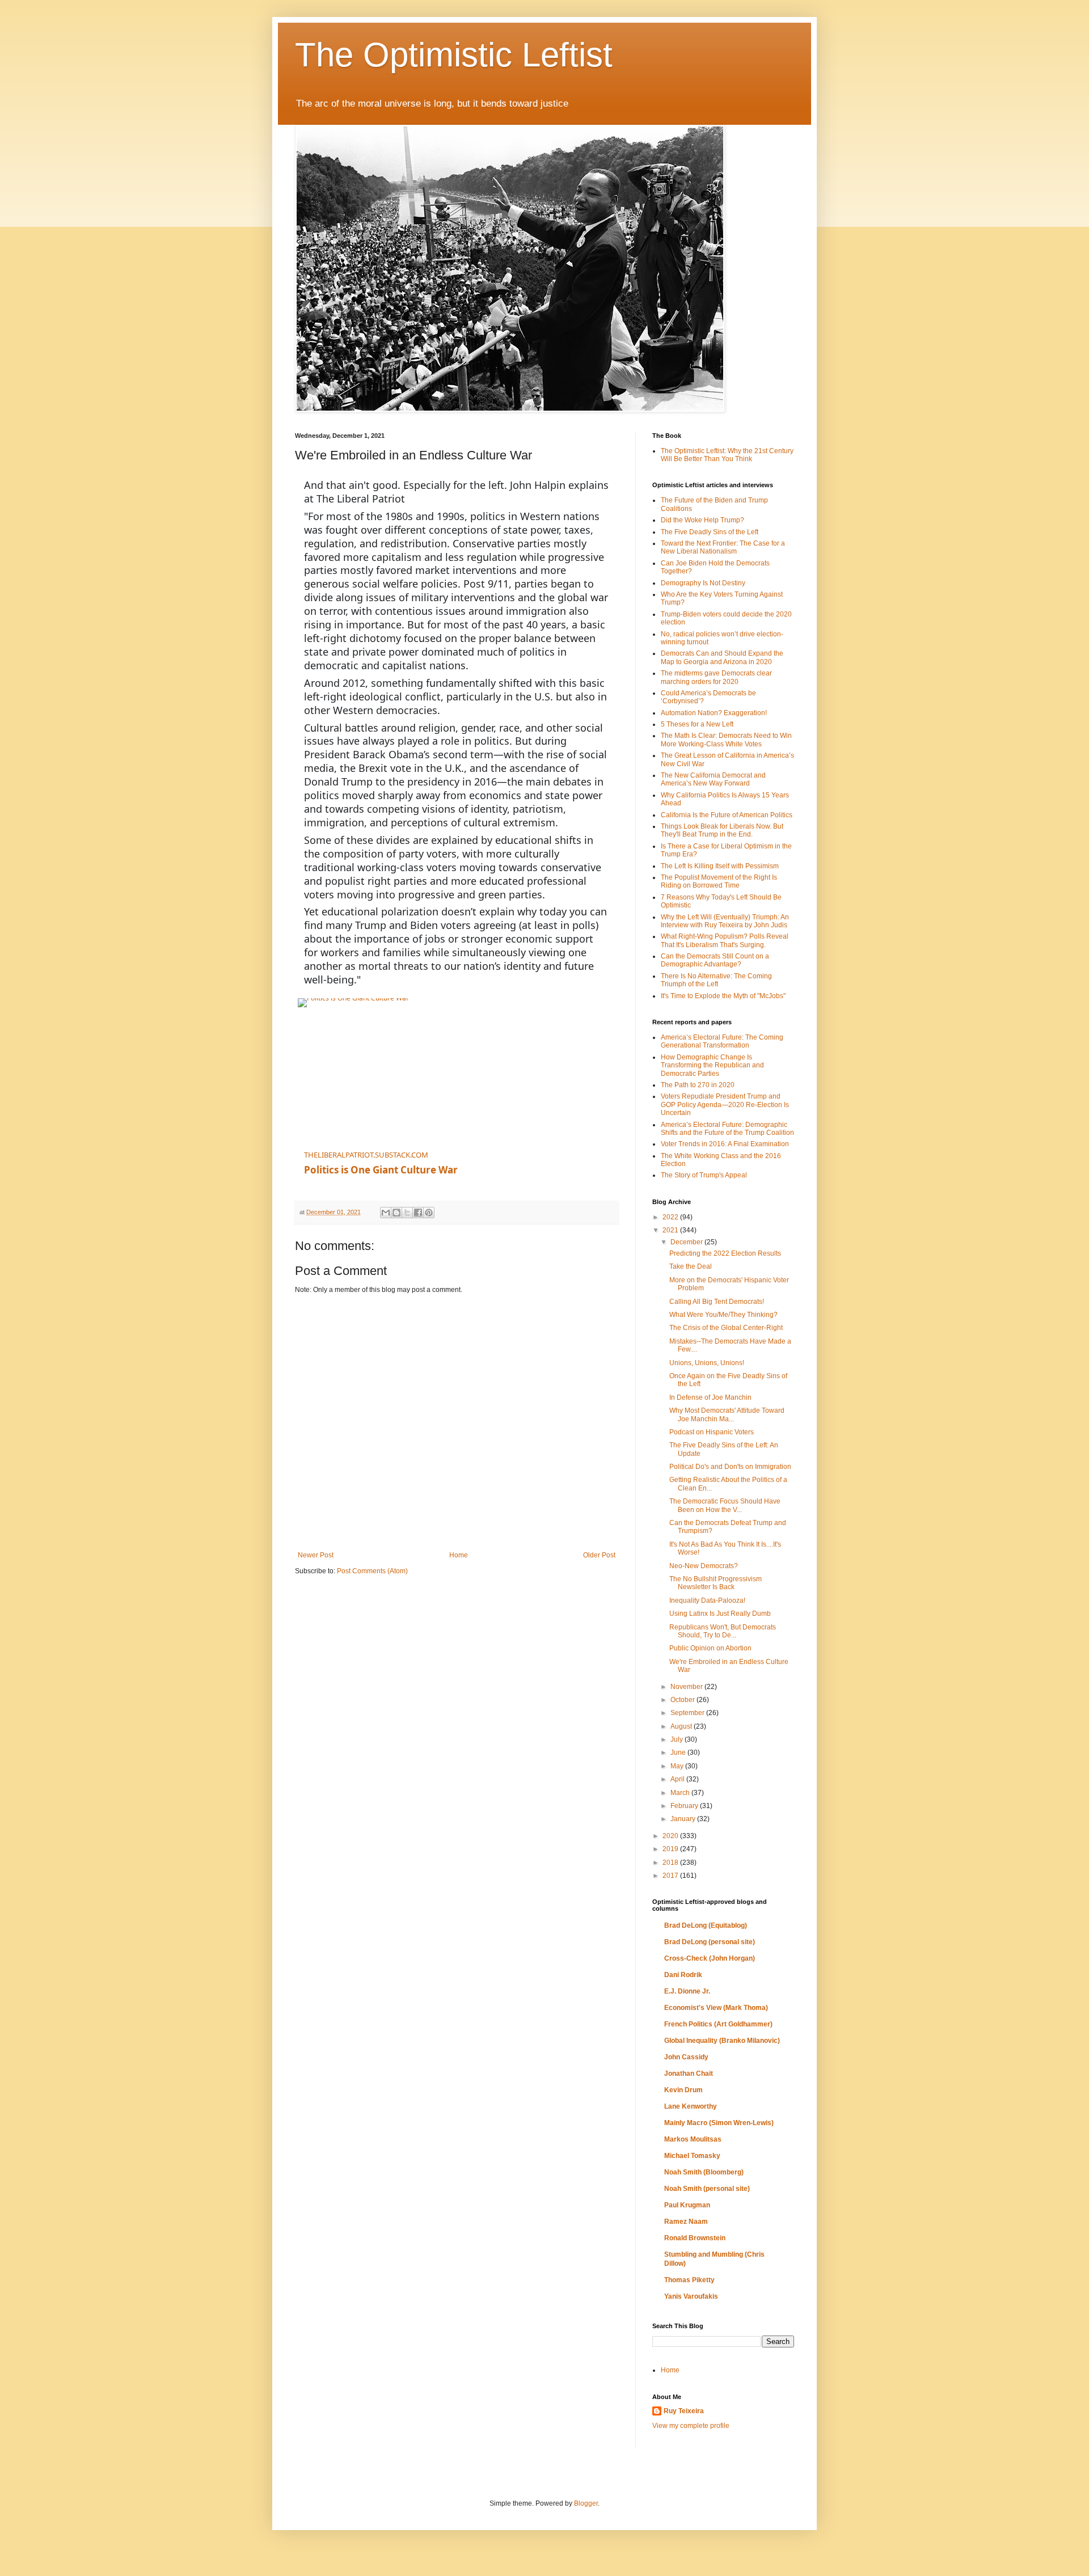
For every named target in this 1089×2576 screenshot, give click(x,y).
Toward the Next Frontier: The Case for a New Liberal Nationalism (723, 547)
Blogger (586, 2503)
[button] (602, 1143)
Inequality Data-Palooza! (707, 1601)
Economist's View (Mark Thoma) (716, 2008)
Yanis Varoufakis (691, 2296)
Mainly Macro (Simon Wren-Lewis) (719, 2123)
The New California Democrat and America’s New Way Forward (713, 779)
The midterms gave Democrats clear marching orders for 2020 (716, 677)
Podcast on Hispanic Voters (712, 1432)
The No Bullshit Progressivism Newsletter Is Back (716, 1583)
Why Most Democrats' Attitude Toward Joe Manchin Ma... (727, 1414)
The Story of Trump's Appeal (704, 1175)
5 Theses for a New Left (697, 724)
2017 (671, 1876)
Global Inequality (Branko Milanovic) (722, 2041)
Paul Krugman (687, 2205)
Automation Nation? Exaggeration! (714, 713)
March (681, 1793)
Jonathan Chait (689, 2074)
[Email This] (386, 1213)
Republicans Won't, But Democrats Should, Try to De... (723, 1631)
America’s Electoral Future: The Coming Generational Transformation (722, 1041)
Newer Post (316, 1555)
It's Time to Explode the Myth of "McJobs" (723, 996)
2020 (671, 1836)
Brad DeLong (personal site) (710, 1942)
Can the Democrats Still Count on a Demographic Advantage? (715, 960)
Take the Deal (691, 1266)
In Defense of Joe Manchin (710, 1397)
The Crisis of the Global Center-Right (726, 1328)
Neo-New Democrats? (704, 1566)
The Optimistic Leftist (454, 55)
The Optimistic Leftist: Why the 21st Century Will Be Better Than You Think (727, 455)
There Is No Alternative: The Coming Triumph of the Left (716, 980)
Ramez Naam (686, 2222)
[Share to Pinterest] (429, 1213)
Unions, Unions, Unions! (707, 1363)
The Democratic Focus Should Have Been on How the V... (725, 1505)
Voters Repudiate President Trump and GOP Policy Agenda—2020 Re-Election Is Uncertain (725, 1105)
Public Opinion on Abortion (710, 1648)
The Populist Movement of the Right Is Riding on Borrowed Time (719, 881)
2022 (671, 1217)
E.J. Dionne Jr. (687, 1991)
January (684, 1819)
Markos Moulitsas (693, 2139)
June (679, 1752)
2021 (671, 1230)
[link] (437, 1069)
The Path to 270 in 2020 (698, 1085)
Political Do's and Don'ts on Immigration (730, 1467)
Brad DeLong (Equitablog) (706, 1925)
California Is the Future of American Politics (727, 815)
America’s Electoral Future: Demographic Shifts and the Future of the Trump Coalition (727, 1129)
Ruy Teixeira (684, 2411)
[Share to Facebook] (418, 1213)
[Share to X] (407, 1213)
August (682, 1726)
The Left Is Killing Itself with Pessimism (720, 866)
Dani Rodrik (683, 1975)
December (687, 1242)
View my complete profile (691, 2426)
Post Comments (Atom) (372, 1571)
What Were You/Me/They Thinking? (723, 1315)
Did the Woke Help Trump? (702, 520)
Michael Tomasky (692, 2156)
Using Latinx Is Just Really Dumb (720, 1614)
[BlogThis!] (396, 1213)
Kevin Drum (683, 2090)
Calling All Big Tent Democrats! (717, 1302)
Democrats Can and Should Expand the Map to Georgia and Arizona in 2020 (722, 657)
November (687, 1687)
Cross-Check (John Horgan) (710, 1958)
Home (459, 1555)
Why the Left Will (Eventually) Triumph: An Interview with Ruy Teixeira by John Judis (725, 921)
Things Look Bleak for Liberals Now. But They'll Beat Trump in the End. (722, 830)
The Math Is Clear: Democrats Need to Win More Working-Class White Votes (726, 740)
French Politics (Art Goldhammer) (718, 2024)
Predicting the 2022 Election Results (725, 1253)
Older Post (599, 1555)
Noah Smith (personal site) (707, 2189)
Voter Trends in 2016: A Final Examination (725, 1144)
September (688, 1713)
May (678, 1766)
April (678, 1779)
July (678, 1739)
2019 (671, 1849)
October (683, 1700)
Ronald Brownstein (695, 2238)
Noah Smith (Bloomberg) (704, 2172)
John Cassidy (686, 2057)
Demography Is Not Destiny (703, 583)
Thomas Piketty (689, 2280)
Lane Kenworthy (691, 2106)
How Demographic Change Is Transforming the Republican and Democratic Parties (712, 1065)
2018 (671, 1863)
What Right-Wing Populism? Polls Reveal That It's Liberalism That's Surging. (725, 940)
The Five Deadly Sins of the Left (710, 532)
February (685, 1806)
